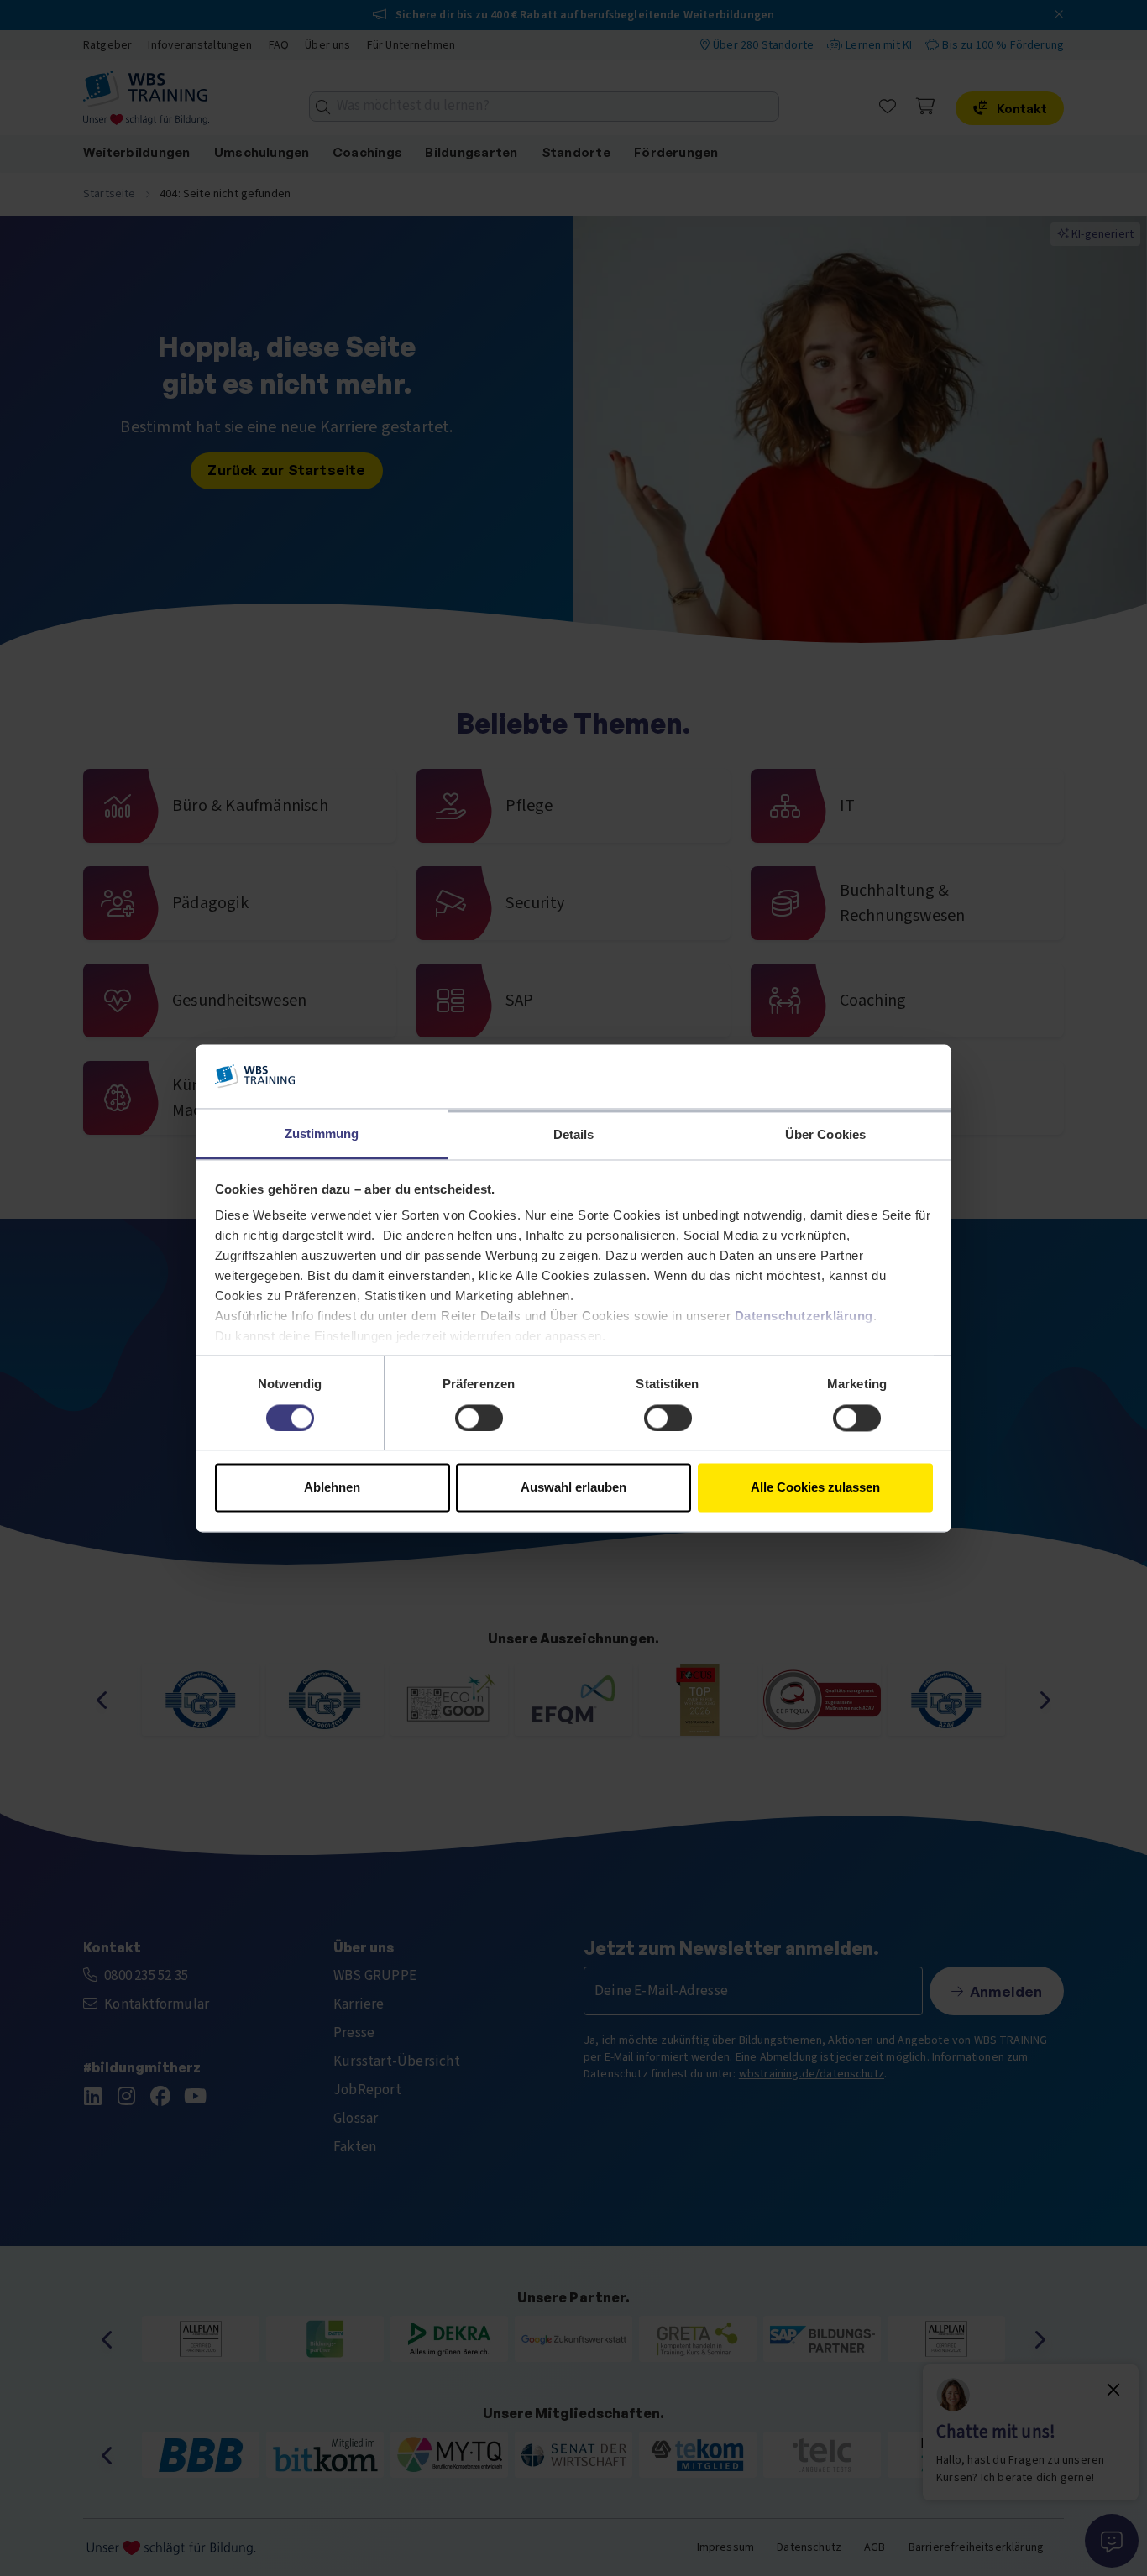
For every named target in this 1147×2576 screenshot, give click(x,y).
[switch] (479, 1418)
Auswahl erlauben (573, 1488)
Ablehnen (332, 1488)
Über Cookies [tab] (825, 1135)
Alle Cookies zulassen (815, 1488)
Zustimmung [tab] (322, 1134)
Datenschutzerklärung (804, 1317)
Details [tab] (574, 1135)
